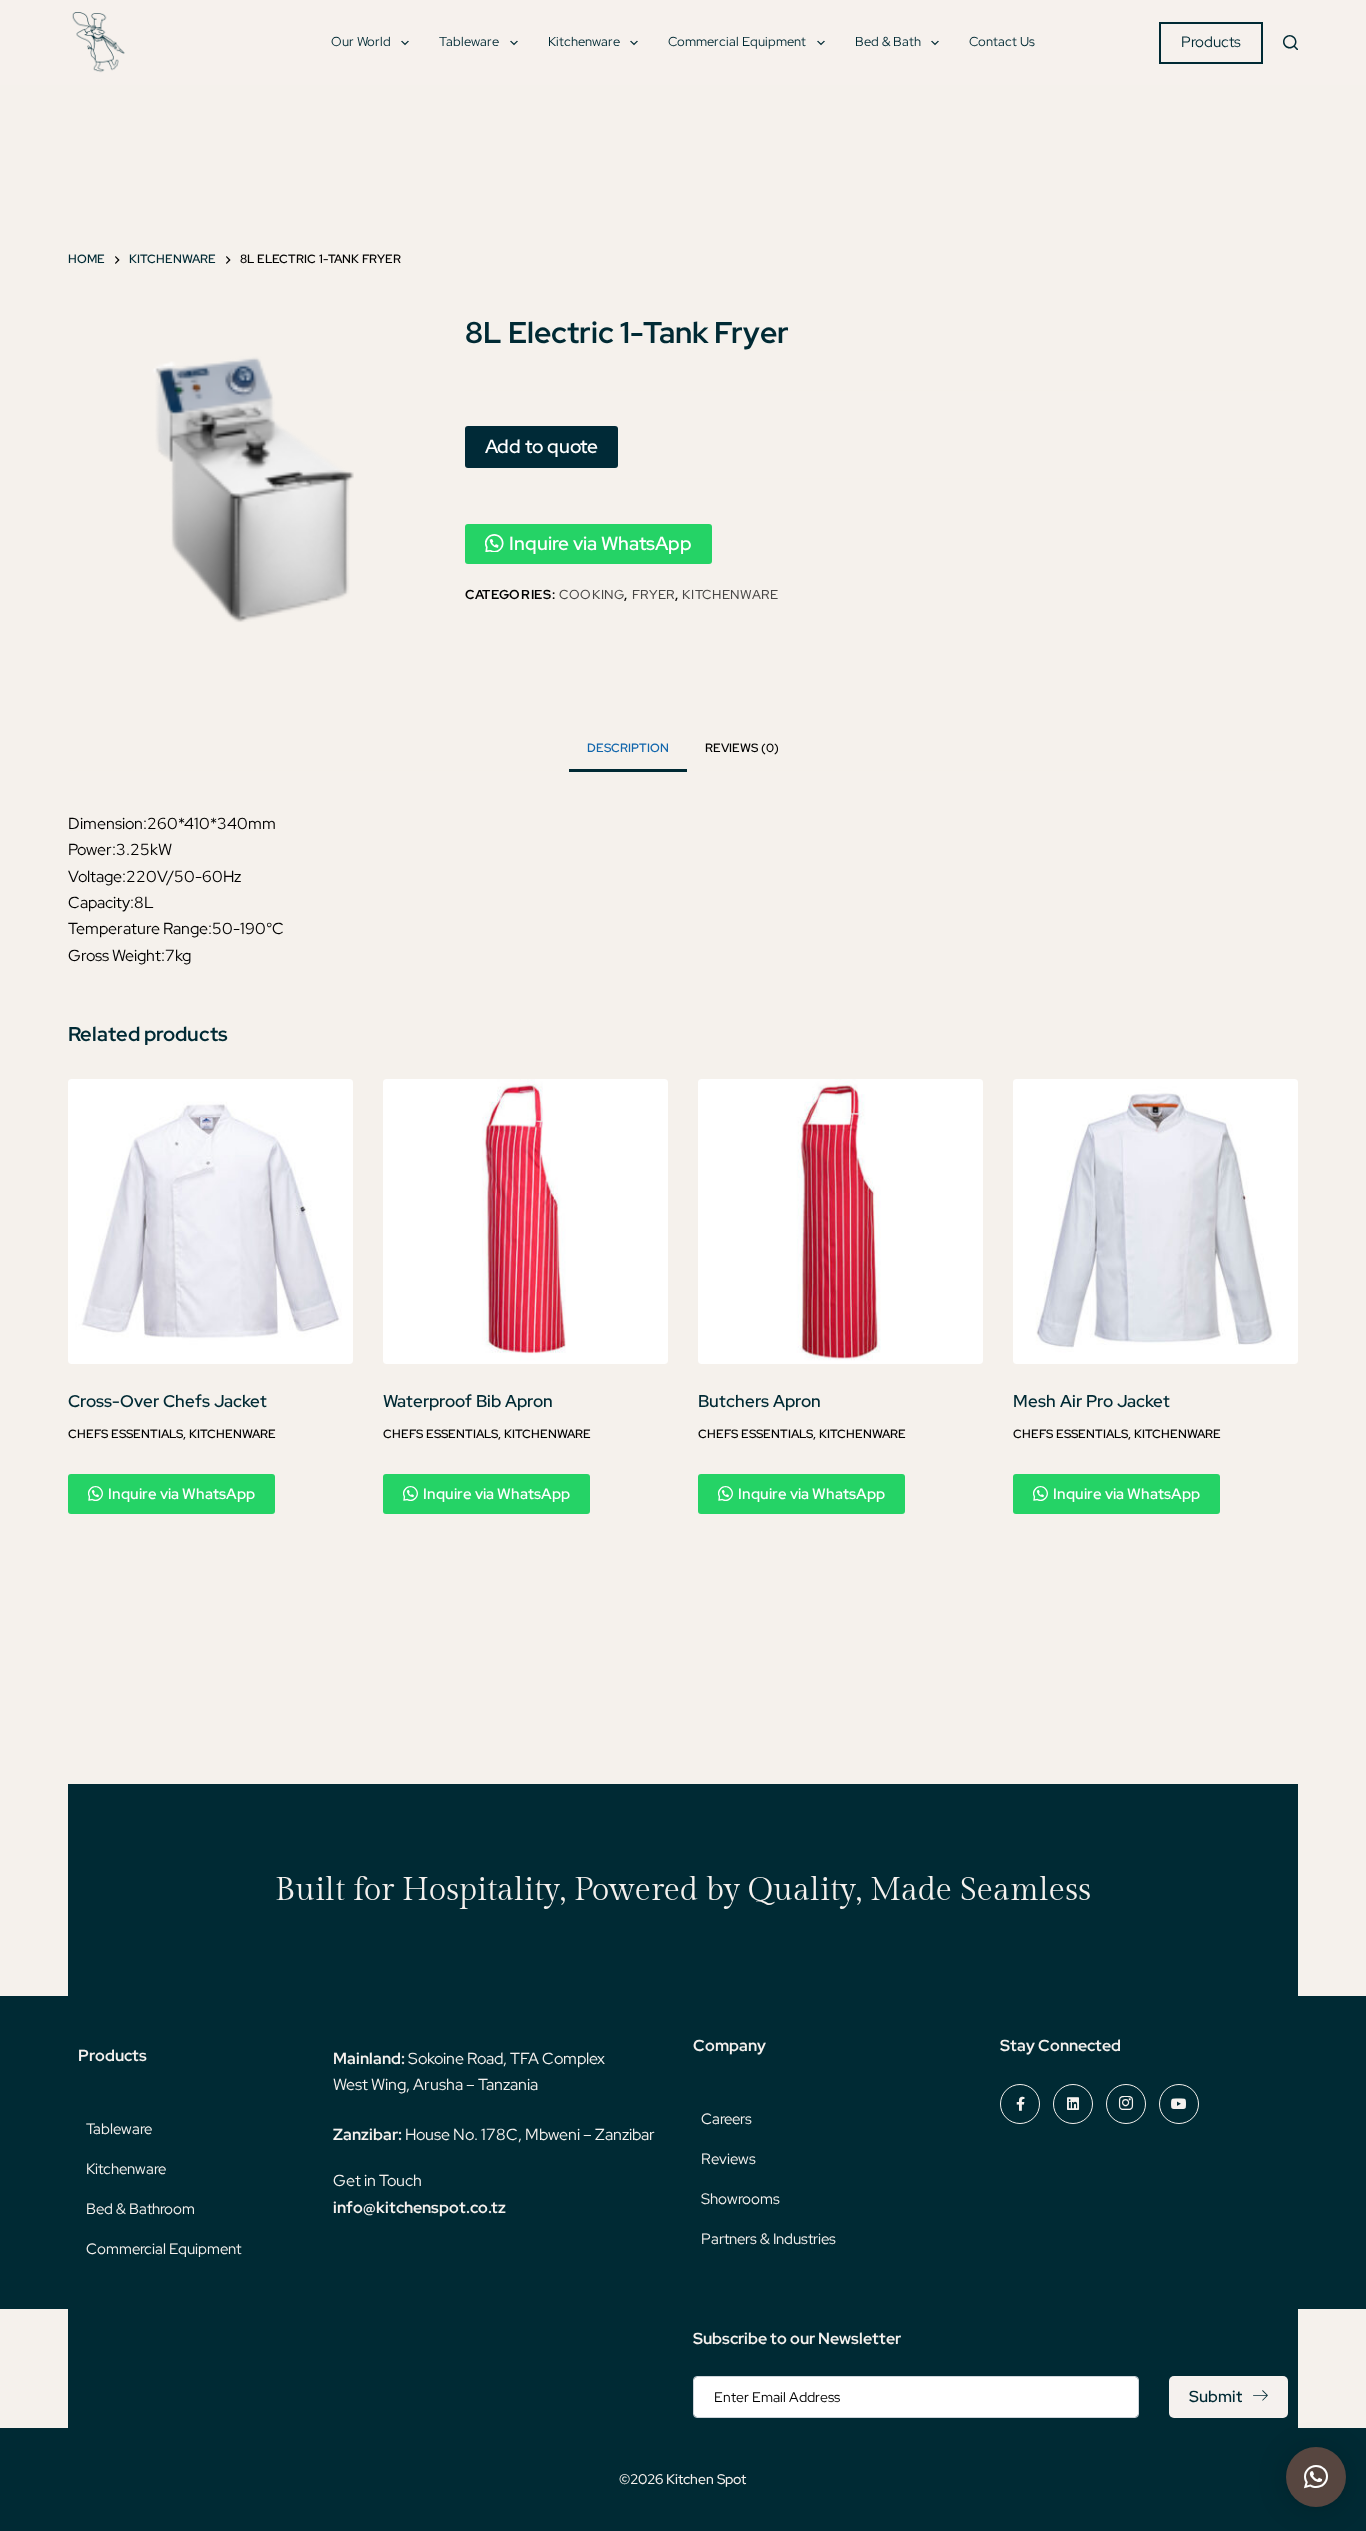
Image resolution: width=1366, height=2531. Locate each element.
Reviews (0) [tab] (742, 748)
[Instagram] (1126, 2104)
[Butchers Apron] (840, 1221)
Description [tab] (628, 748)
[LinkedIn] (1073, 2104)
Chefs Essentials (125, 1434)
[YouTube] (1179, 2104)
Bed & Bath (888, 41)
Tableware (469, 41)
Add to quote (541, 446)
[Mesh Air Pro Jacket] (1155, 1221)
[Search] (1290, 42)
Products (1211, 42)
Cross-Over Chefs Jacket (167, 1401)
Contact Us (1002, 41)
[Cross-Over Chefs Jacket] (210, 1221)
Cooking (592, 594)
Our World (361, 41)
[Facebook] (1020, 2104)
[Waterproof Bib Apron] (525, 1221)
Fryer (653, 594)
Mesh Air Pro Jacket (1091, 1401)
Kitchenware (584, 41)
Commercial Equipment (737, 41)
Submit (1215, 2396)
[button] (1316, 2477)
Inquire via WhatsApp (600, 543)
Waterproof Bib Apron (468, 1401)
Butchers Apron (759, 1401)
